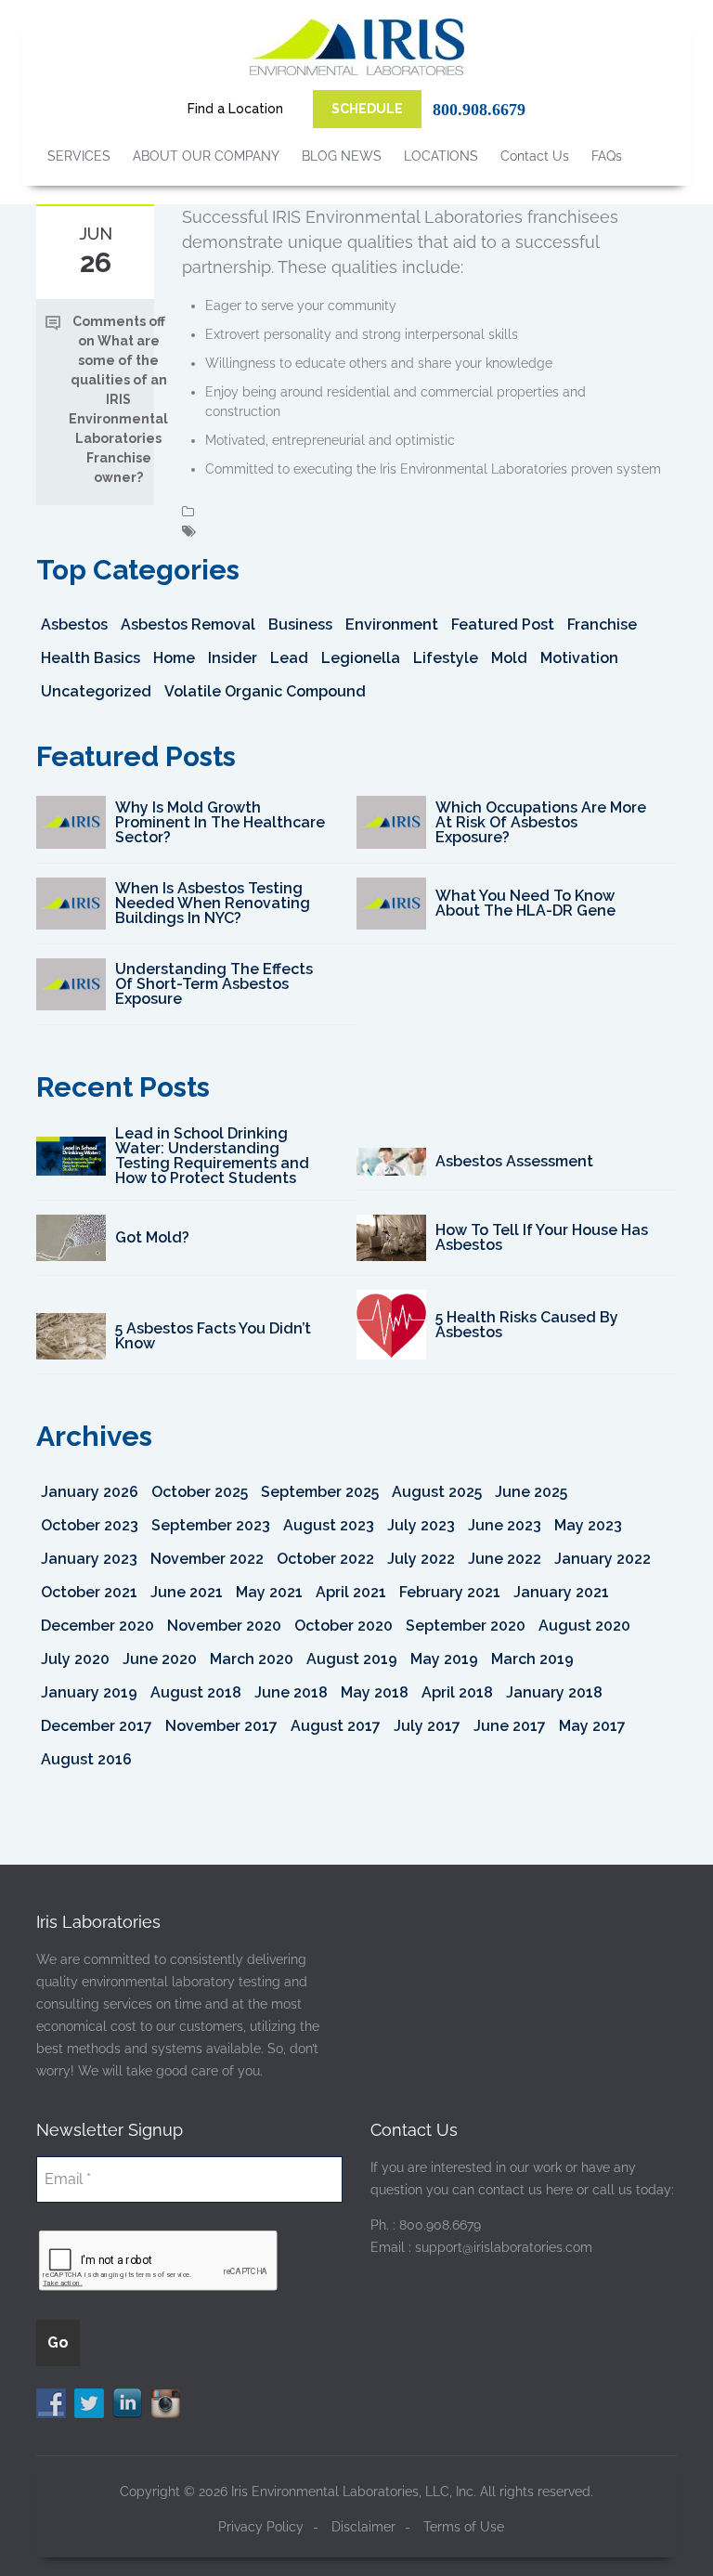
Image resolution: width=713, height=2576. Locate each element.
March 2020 (252, 1659)
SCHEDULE (367, 109)
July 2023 (421, 1525)
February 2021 (450, 1592)
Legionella (361, 658)
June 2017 (510, 1726)
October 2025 (200, 1492)
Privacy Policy (261, 2527)
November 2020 (224, 1626)
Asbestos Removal (188, 624)
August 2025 (437, 1492)
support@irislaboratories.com (504, 2247)
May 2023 (588, 1525)
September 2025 (320, 1492)
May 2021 (269, 1592)
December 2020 (97, 1626)
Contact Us (535, 156)
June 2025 (531, 1492)
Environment (392, 624)
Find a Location (235, 109)
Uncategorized (96, 691)
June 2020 (160, 1659)
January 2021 (561, 1592)
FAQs (607, 156)
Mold (509, 658)
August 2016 (86, 1759)
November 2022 (207, 1559)
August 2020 (584, 1626)
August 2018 (196, 1692)
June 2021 (187, 1592)
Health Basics (91, 658)
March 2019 (532, 1659)
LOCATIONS (441, 156)
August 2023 (329, 1525)
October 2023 (90, 1525)
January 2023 (89, 1559)
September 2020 (466, 1626)
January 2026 (90, 1492)
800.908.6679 (479, 110)
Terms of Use (464, 2527)
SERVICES (79, 156)
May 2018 (375, 1692)
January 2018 (554, 1692)
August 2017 (336, 1726)
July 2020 (75, 1659)
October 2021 (89, 1592)
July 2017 (427, 1726)
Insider (233, 658)
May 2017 (592, 1726)
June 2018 (291, 1692)
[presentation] (159, 2261)
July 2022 (421, 1559)
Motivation (579, 658)
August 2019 (352, 1659)
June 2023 (505, 1525)
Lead (289, 658)
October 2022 (325, 1559)
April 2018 (457, 1692)
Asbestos (74, 624)
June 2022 (505, 1559)
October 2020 (344, 1626)
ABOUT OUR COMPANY (206, 156)
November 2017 (221, 1726)
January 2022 (603, 1559)
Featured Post (503, 624)
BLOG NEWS (342, 156)
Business (300, 624)
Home (174, 658)
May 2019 (444, 1659)
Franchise (602, 624)
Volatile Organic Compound (265, 691)
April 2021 (351, 1592)
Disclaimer (363, 2527)
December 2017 (97, 1726)
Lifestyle (446, 658)
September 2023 (211, 1525)
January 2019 (89, 1692)
